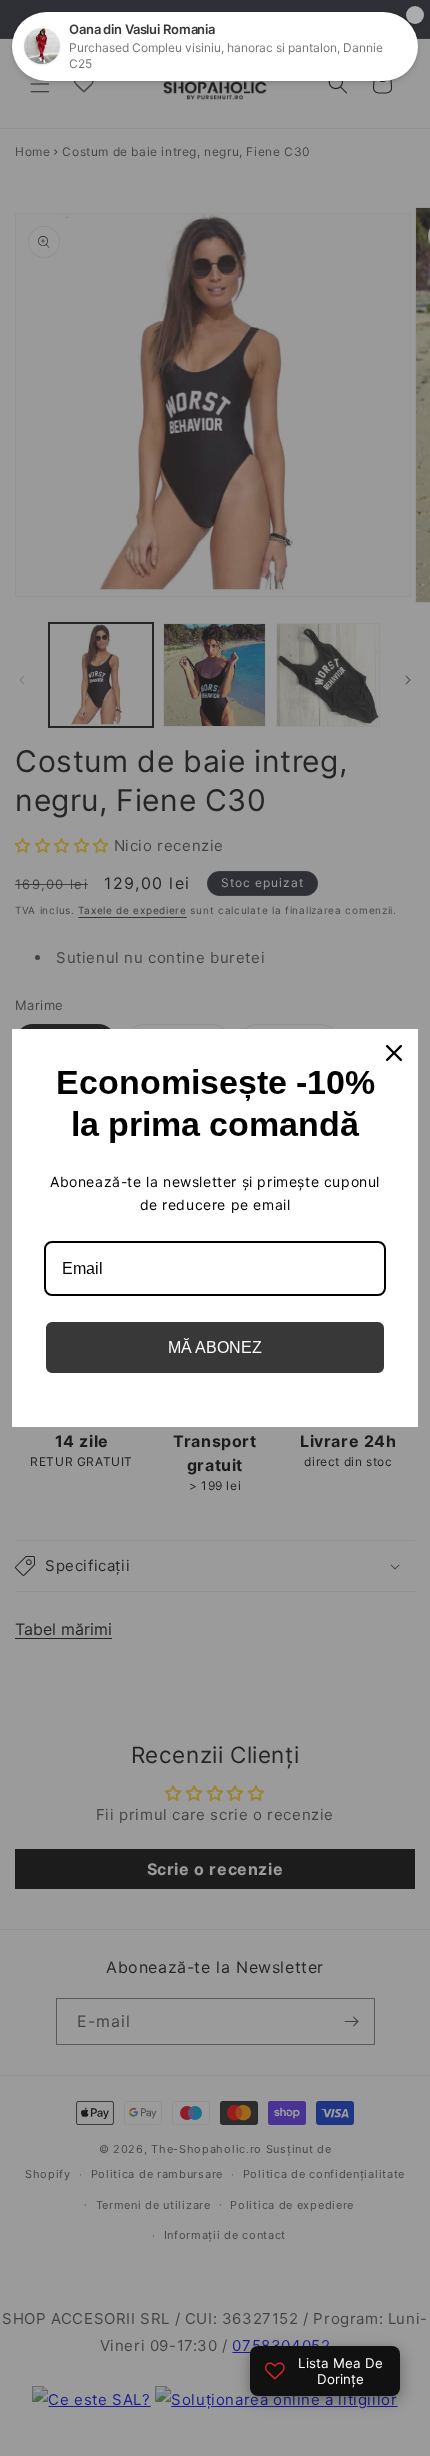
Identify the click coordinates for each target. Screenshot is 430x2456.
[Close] (394, 1053)
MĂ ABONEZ (215, 1347)
